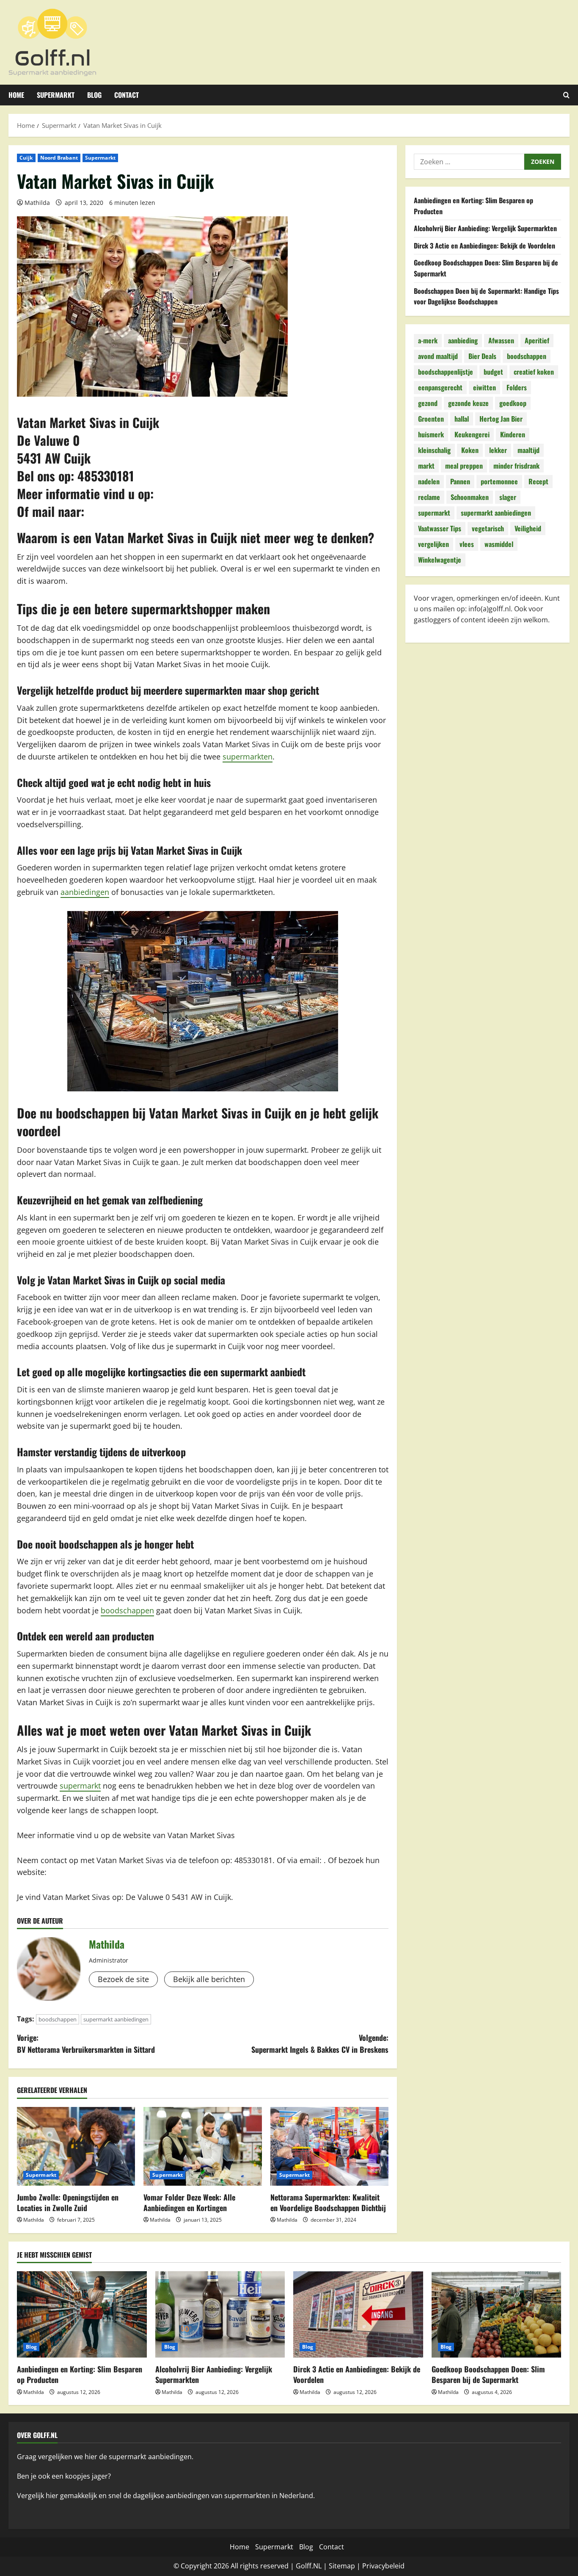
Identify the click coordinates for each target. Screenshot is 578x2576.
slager (508, 497)
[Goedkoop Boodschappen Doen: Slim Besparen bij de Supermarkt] (497, 2314)
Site (335, 2566)
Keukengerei (472, 434)
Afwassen (501, 340)
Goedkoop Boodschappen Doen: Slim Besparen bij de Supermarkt (488, 2374)
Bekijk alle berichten (209, 1979)
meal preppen (464, 466)
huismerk (431, 434)
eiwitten (484, 387)
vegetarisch (488, 528)
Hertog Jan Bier (501, 419)
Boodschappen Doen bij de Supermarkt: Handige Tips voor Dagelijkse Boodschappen (486, 296)
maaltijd (528, 450)
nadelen (429, 481)
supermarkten (248, 757)
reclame (429, 497)
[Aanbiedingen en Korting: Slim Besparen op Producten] (82, 2314)
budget (493, 372)
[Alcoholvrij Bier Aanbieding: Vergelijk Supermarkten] (220, 2314)
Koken (470, 450)
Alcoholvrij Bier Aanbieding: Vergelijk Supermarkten (485, 228)
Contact (127, 95)
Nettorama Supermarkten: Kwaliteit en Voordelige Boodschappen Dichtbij (328, 2202)
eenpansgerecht (440, 387)
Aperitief (537, 340)
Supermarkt (56, 95)
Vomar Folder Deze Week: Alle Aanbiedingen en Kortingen (189, 2202)
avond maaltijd (438, 356)
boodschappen (127, 1610)
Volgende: (320, 2044)
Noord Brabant (59, 158)
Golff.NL (309, 2566)
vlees (467, 544)
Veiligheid (528, 528)
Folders (517, 387)
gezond (428, 403)
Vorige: (86, 2044)
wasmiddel (499, 544)
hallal (462, 419)
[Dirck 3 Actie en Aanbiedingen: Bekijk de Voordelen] (358, 2314)
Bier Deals (482, 356)
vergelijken (433, 544)
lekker (498, 450)
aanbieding (463, 340)
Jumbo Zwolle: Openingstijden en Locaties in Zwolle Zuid (68, 2202)
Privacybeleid (383, 2566)
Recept (538, 481)
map (348, 2566)
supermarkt (80, 1786)
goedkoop (513, 403)
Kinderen (513, 434)
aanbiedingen (85, 892)
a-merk (428, 340)
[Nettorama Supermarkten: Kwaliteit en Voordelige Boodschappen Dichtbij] (329, 2146)
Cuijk (26, 158)
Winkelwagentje (440, 560)
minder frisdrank (516, 466)
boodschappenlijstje (446, 372)
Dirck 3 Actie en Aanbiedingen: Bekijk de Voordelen (484, 246)
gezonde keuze (468, 403)
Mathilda (37, 203)
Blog (94, 95)
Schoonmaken (470, 497)
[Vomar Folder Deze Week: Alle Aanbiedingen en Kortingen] (202, 2146)
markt (426, 466)
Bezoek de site (123, 1979)
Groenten (431, 419)
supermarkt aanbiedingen (116, 2019)
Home (16, 95)
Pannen (460, 481)
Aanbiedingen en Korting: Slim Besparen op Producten (80, 2374)
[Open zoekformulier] (566, 95)
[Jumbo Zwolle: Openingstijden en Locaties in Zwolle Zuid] (76, 2146)
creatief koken (534, 372)
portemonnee (499, 481)
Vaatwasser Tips (440, 528)
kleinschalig (434, 450)
